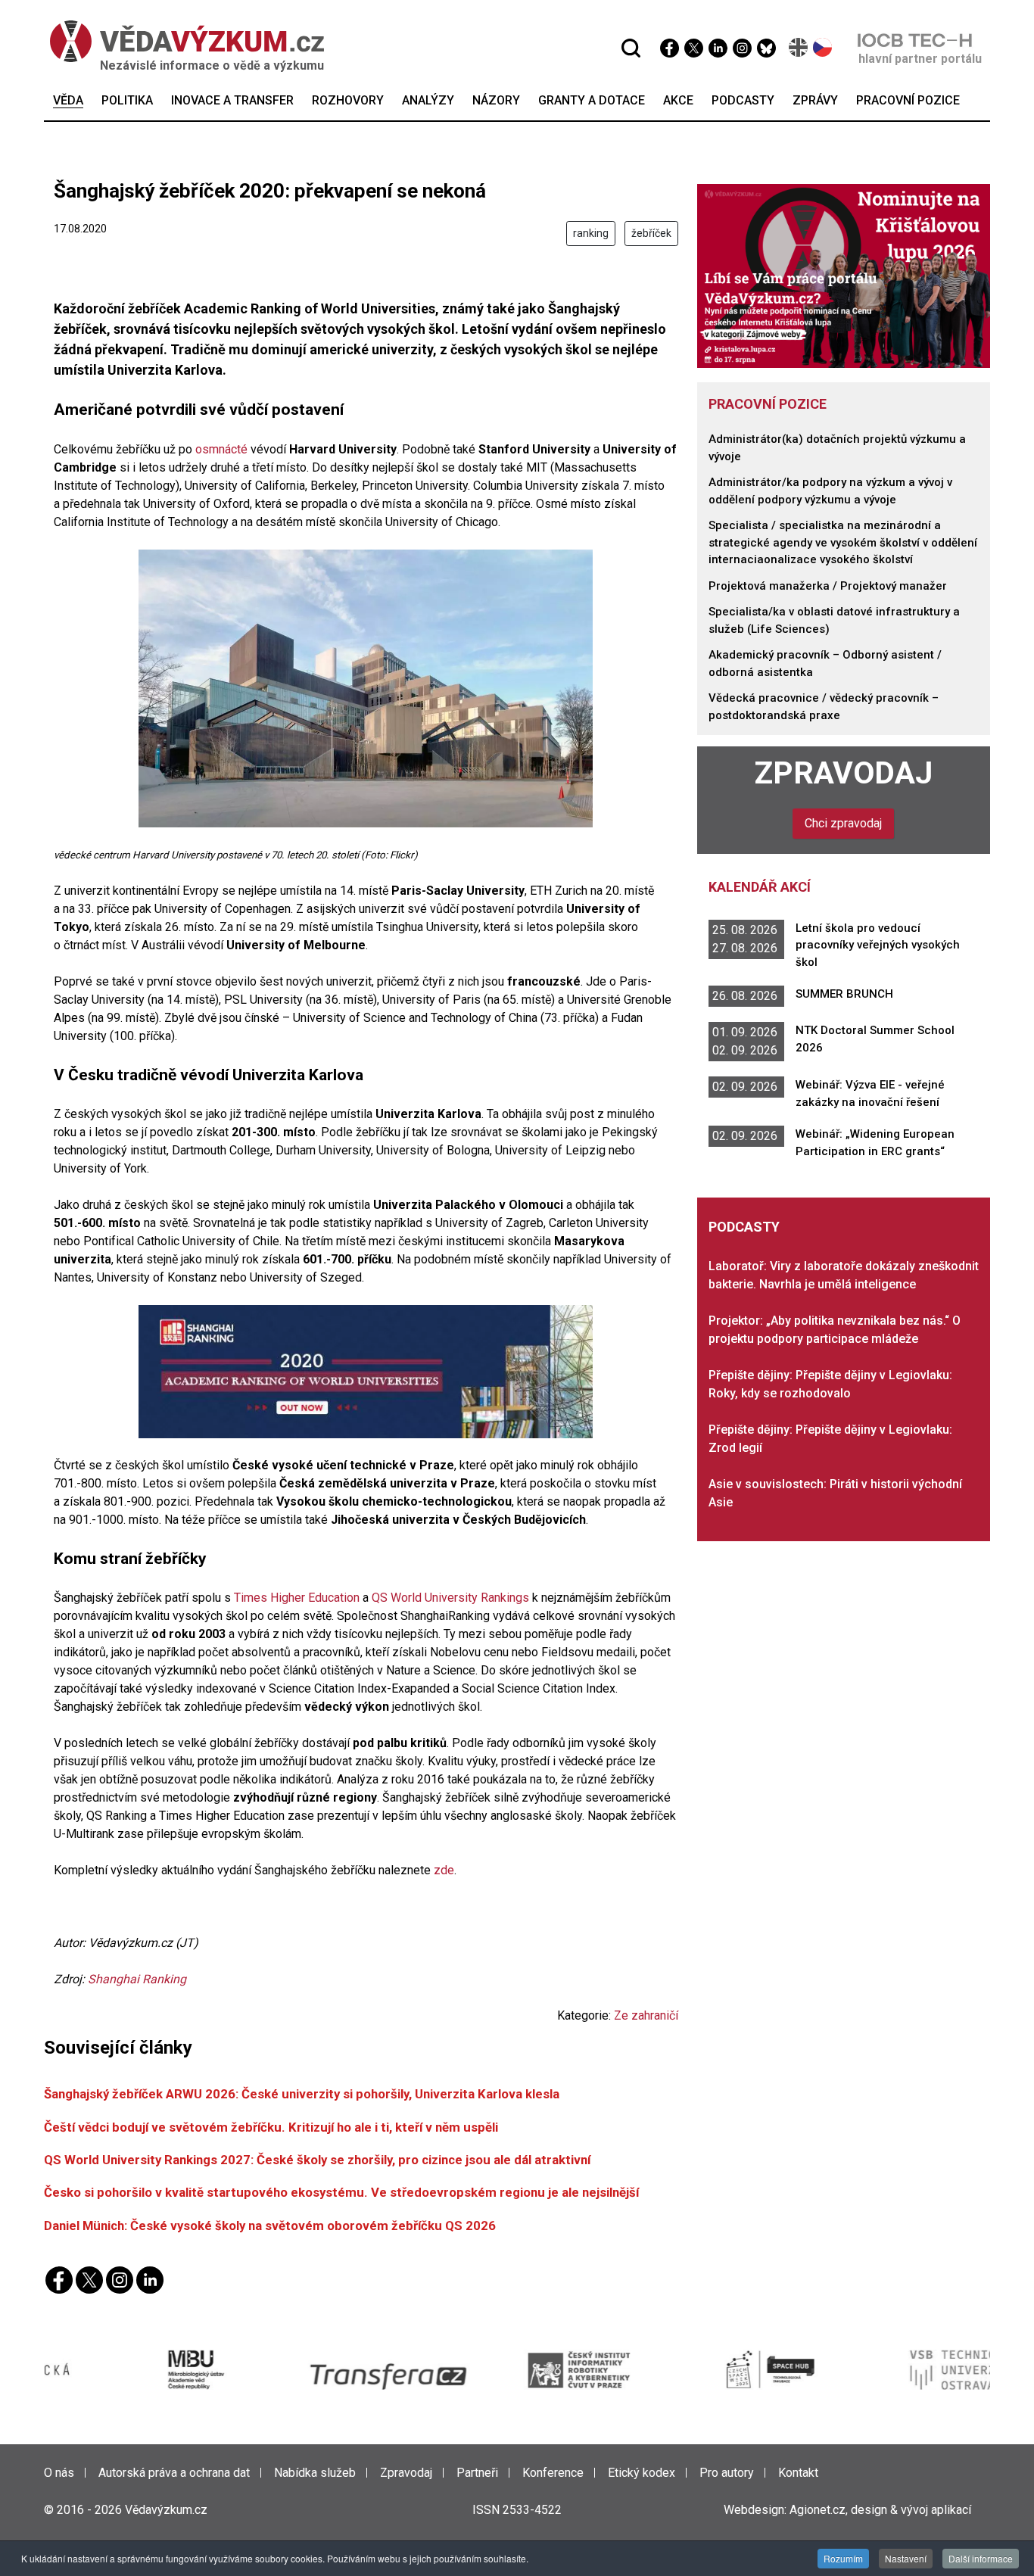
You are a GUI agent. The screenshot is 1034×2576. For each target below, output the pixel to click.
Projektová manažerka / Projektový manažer (828, 586)
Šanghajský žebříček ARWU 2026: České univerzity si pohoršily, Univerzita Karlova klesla (302, 2094)
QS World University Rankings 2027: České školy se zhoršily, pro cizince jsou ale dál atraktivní (317, 2160)
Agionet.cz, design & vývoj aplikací (880, 2510)
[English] (799, 47)
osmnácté (223, 449)
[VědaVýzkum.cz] (179, 41)
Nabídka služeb (315, 2473)
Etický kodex (642, 2473)
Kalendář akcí (760, 887)
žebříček (651, 233)
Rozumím (843, 2558)
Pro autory (727, 2473)
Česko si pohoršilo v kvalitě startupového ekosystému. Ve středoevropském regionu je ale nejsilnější (341, 2192)
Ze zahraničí (646, 2015)
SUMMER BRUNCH (844, 994)
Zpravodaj (844, 773)
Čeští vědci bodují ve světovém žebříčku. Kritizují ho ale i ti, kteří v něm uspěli (271, 2127)
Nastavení (906, 2558)
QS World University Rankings (450, 1598)
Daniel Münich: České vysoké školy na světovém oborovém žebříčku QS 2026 (270, 2226)
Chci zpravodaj (843, 823)
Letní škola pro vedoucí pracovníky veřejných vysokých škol (878, 945)
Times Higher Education (297, 1598)
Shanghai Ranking (137, 1979)
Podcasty (744, 1227)
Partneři (477, 2473)
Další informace (981, 2558)
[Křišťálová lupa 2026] (844, 275)
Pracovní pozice (768, 404)
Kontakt (798, 2473)
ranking (591, 233)
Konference (553, 2473)
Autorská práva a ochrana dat (174, 2473)
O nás (59, 2473)
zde (444, 1870)
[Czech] (823, 47)
